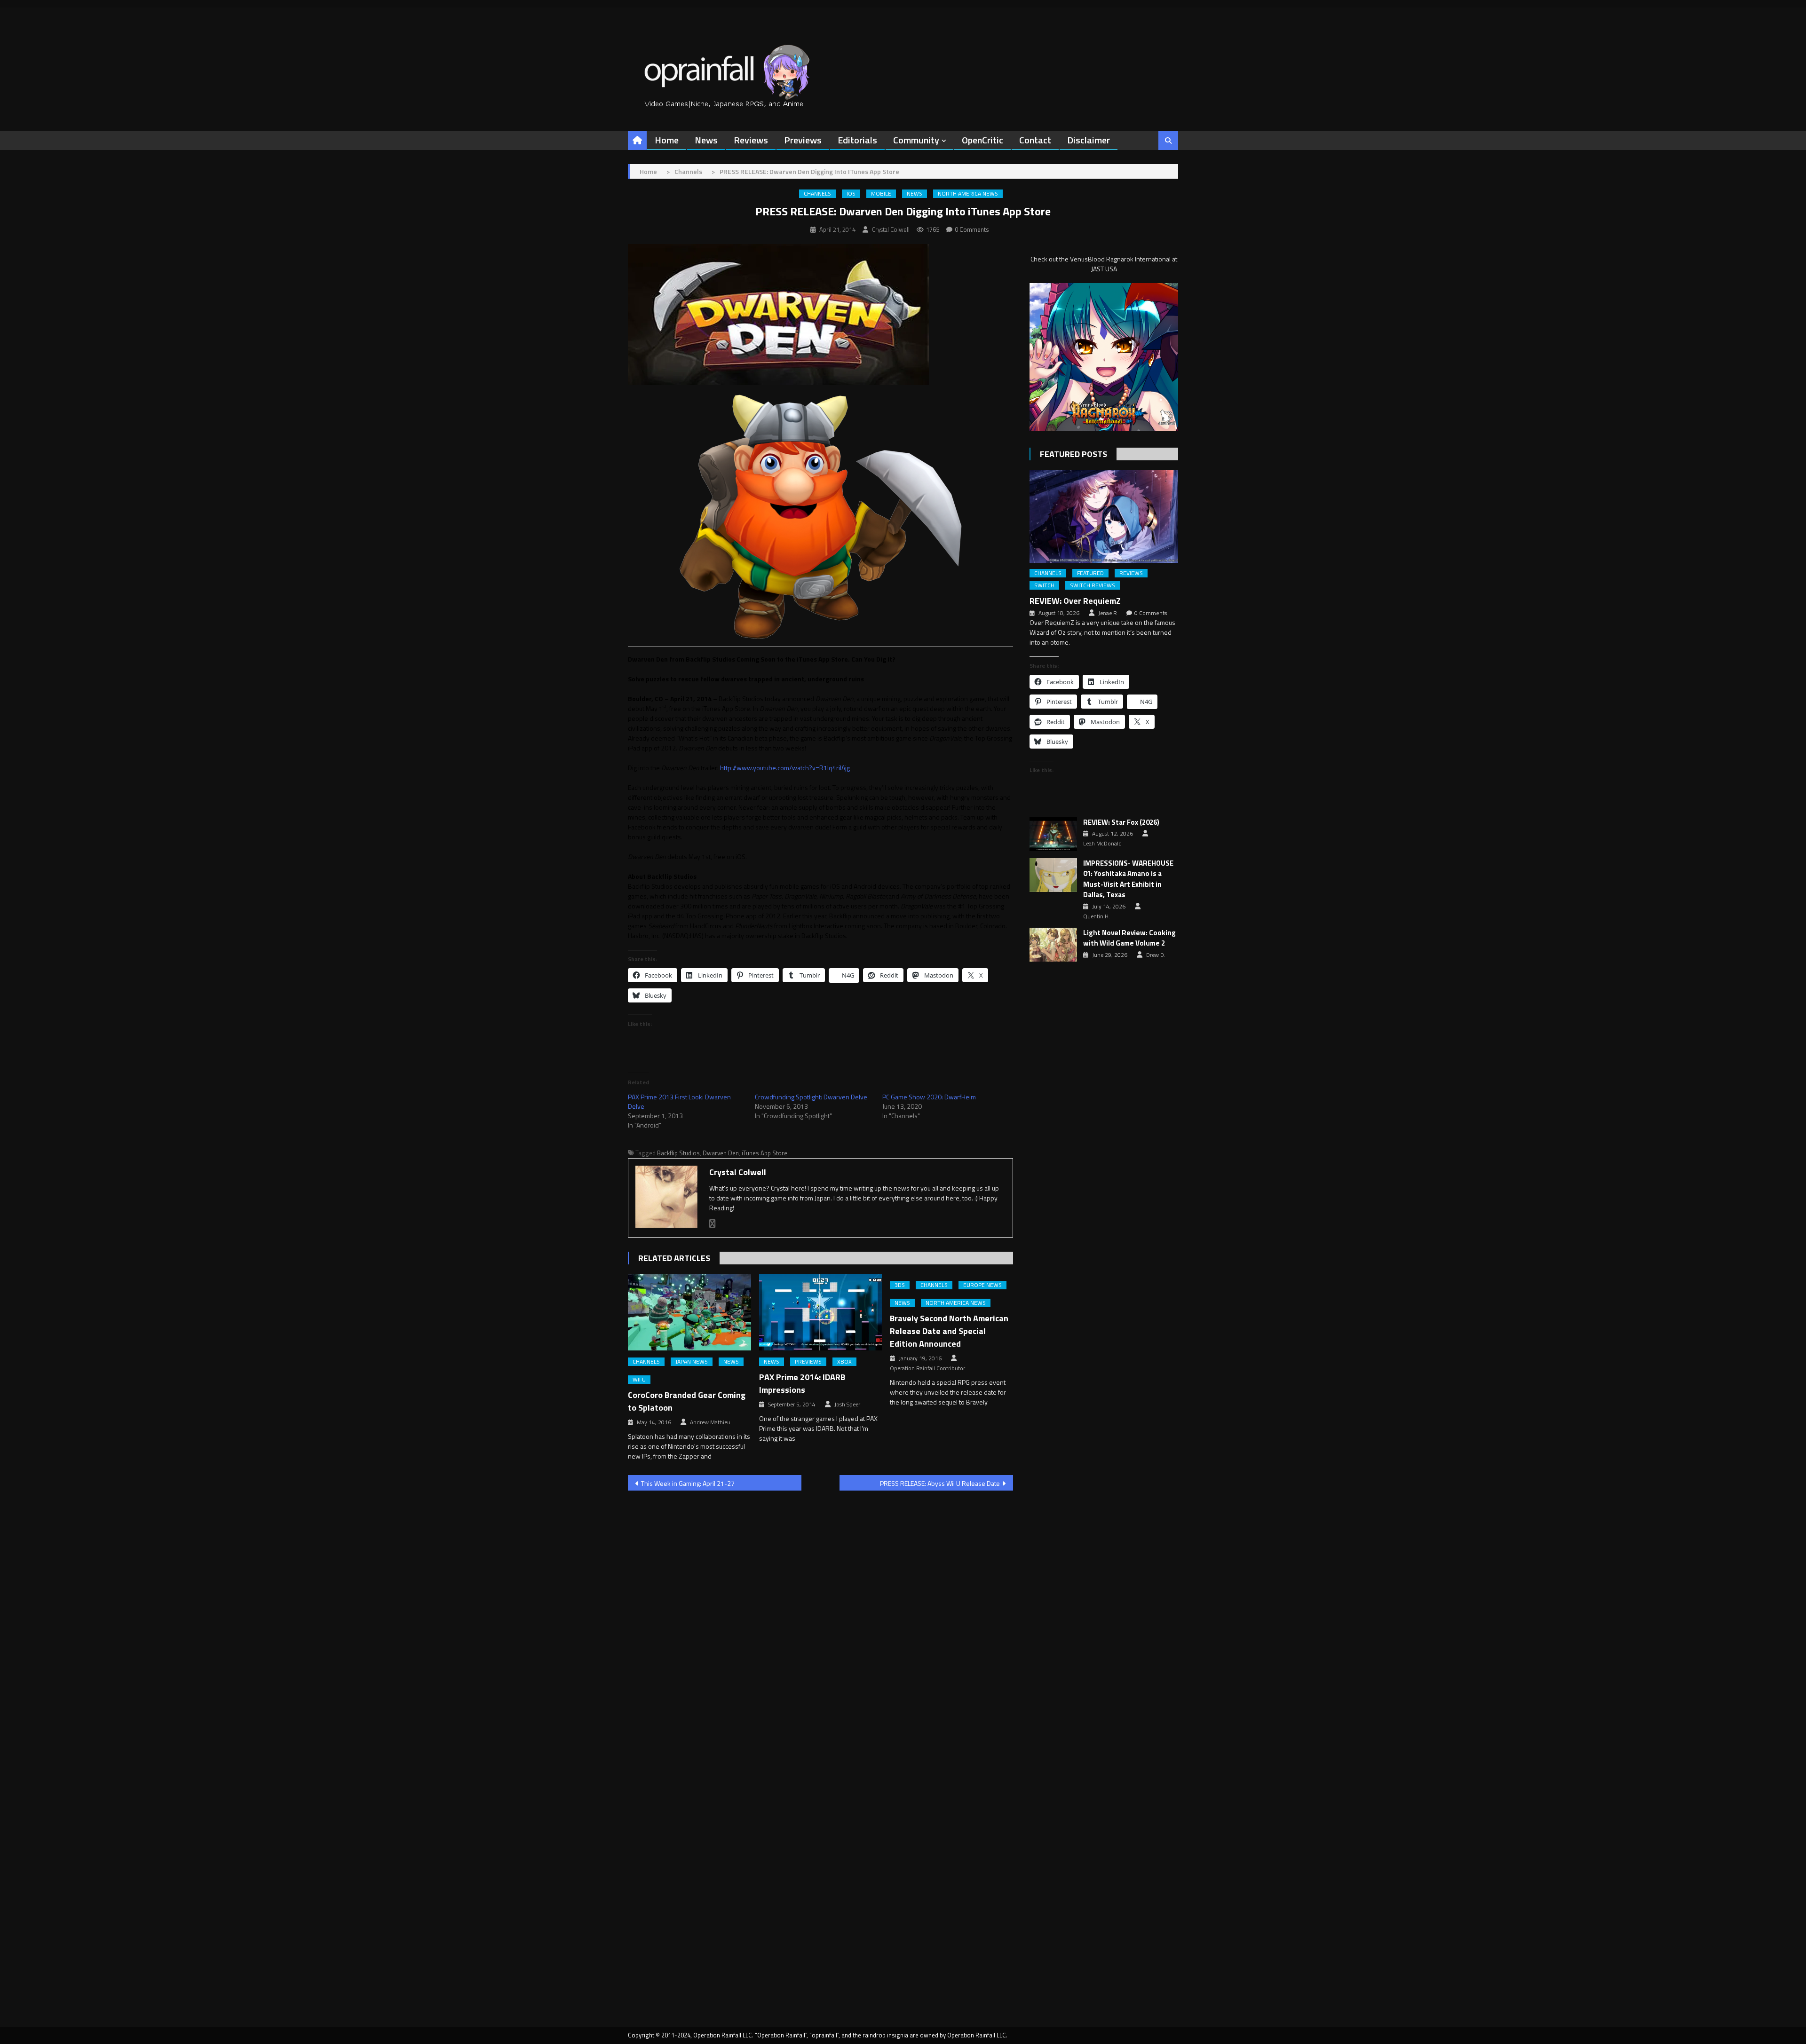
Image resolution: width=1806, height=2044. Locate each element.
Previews (803, 140)
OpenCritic (982, 140)
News (706, 140)
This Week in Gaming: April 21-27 (688, 1483)
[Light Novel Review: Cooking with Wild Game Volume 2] (1053, 945)
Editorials (857, 140)
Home (667, 140)
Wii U (639, 1380)
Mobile (881, 194)
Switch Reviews (1093, 585)
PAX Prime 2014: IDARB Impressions (802, 1383)
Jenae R (1108, 613)
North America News (968, 194)
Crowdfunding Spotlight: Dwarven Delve (811, 1097)
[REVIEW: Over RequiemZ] (1104, 516)
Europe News (982, 1285)
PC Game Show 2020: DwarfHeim (929, 1097)
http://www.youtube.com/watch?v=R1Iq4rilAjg (785, 768)
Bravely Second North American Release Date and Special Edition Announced (949, 1331)
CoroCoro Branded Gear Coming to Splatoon (687, 1401)
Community (916, 140)
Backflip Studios (678, 1153)
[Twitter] (713, 1224)
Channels (817, 194)
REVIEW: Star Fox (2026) (1121, 822)
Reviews (751, 140)
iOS (851, 194)
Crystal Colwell (891, 229)
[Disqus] (820, 1618)
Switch (1044, 585)
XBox (844, 1362)
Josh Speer (847, 1405)
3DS (900, 1285)
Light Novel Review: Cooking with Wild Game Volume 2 (1129, 938)
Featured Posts (1073, 454)
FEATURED (1090, 573)
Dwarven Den (721, 1153)
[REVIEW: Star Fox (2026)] (1053, 834)
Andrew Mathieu (710, 1422)
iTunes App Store (764, 1153)
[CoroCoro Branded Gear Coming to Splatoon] (689, 1312)
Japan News (692, 1362)
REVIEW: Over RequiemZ (1075, 601)
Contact (1035, 140)
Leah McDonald (1102, 844)
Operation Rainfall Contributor (927, 1368)
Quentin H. (1097, 916)
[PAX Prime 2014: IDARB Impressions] (821, 1312)
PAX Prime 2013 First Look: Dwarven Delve (679, 1101)
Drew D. (1156, 955)
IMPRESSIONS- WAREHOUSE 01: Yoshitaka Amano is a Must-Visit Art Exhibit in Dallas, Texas (1128, 879)
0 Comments (972, 229)
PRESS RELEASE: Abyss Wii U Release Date (940, 1483)
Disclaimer (1089, 140)
